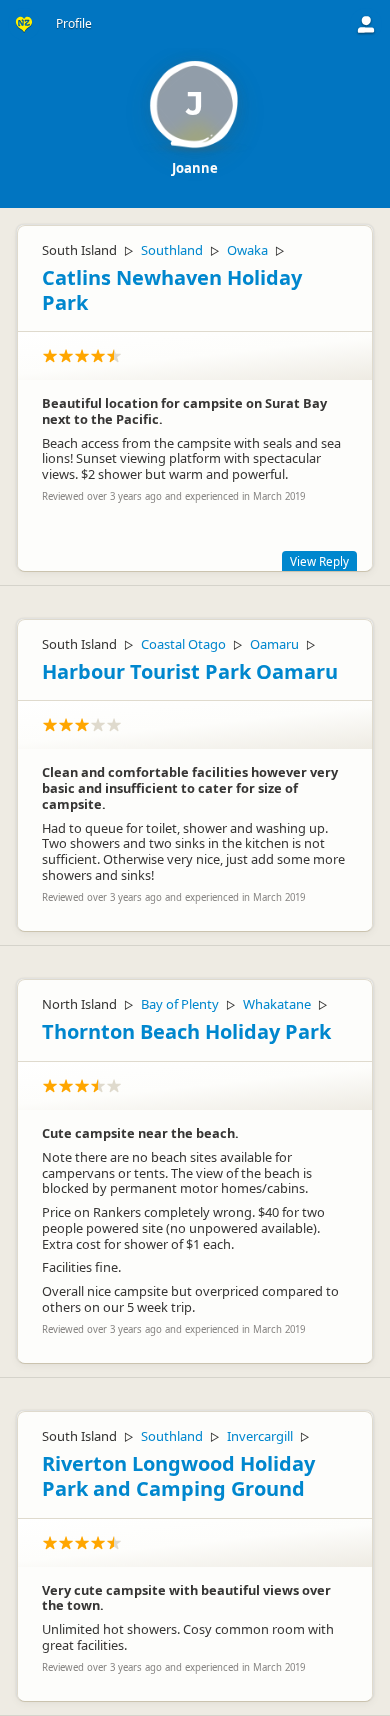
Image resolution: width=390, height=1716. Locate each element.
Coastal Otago (183, 644)
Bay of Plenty (180, 1004)
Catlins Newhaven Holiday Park (172, 290)
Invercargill (260, 1436)
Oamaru (274, 644)
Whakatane (277, 1004)
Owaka (247, 250)
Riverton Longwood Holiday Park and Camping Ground (178, 1476)
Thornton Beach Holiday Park (186, 1031)
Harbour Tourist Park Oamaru (190, 671)
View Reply (319, 561)
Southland (172, 250)
